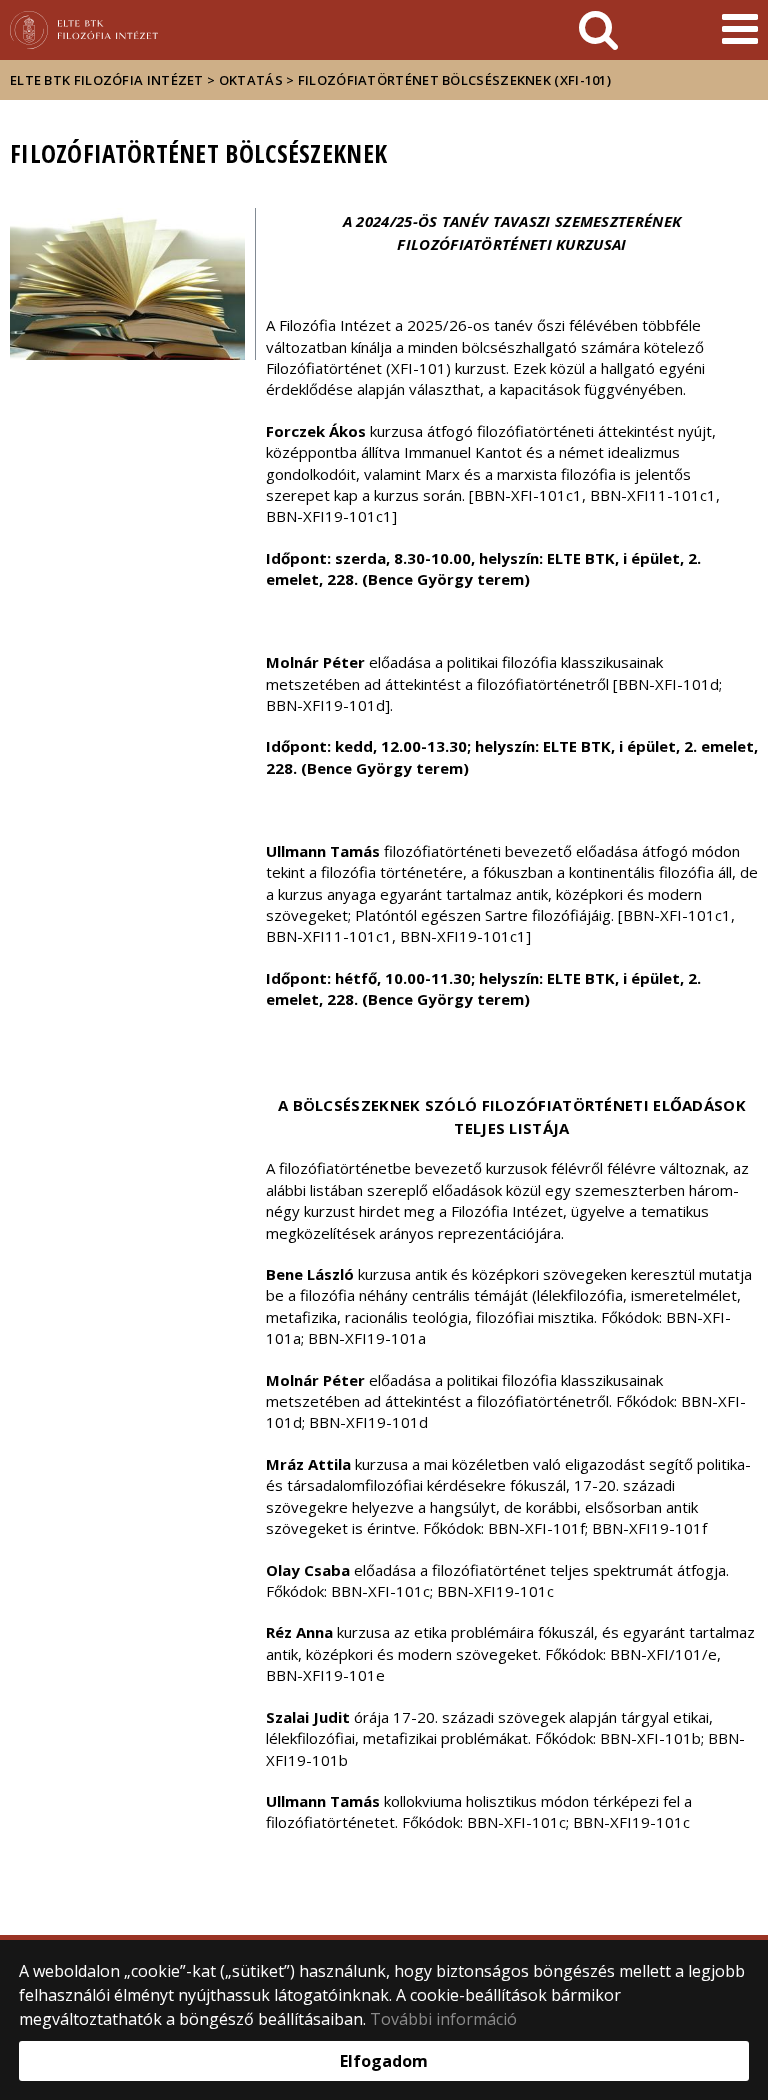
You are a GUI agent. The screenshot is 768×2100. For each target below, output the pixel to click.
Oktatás (251, 80)
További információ (443, 2019)
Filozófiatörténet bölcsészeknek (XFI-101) (454, 80)
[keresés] (598, 30)
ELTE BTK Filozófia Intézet (107, 80)
